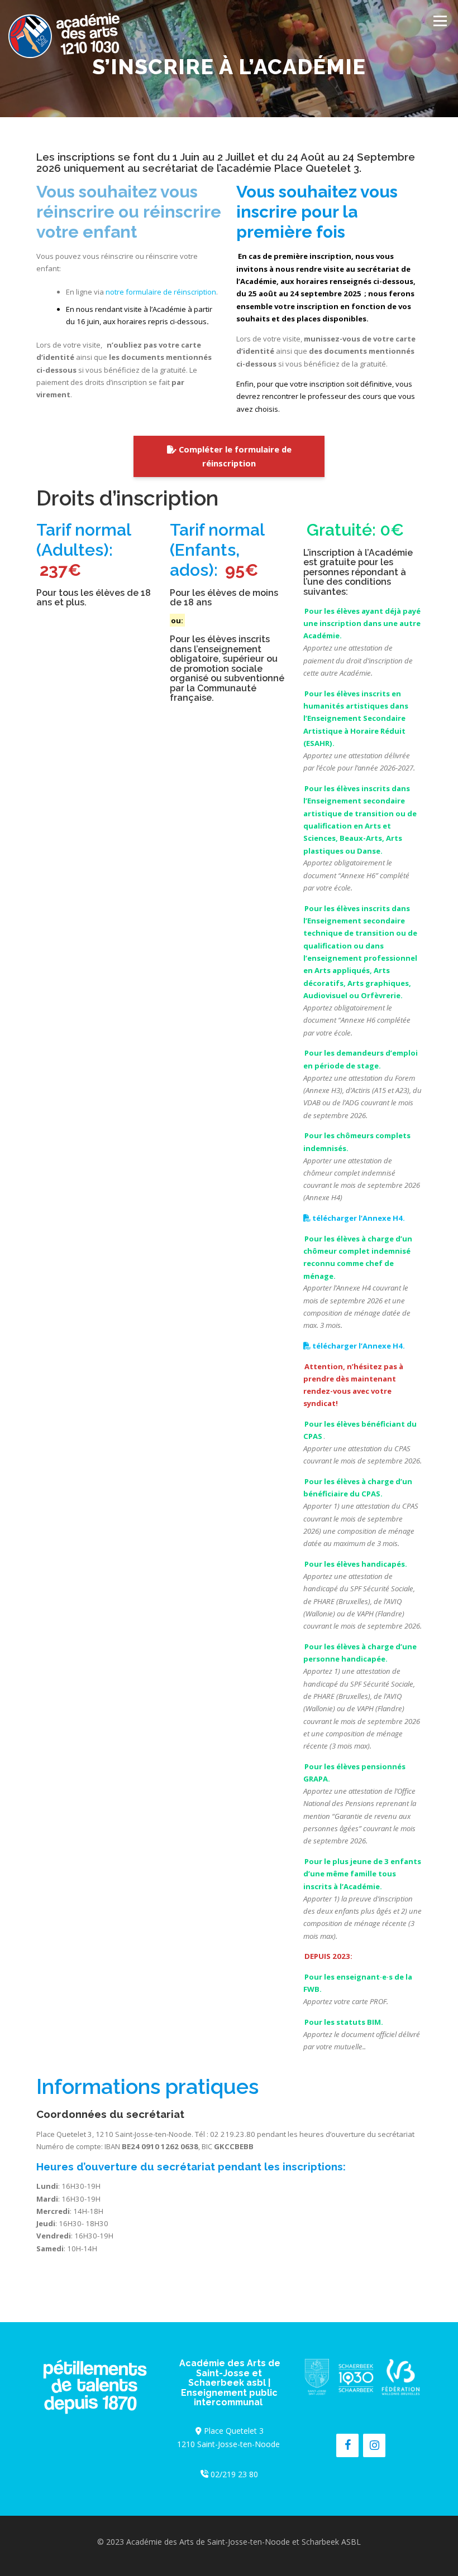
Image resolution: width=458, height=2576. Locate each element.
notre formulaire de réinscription (161, 292)
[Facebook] (347, 2445)
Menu (440, 21)
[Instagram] (374, 2445)
